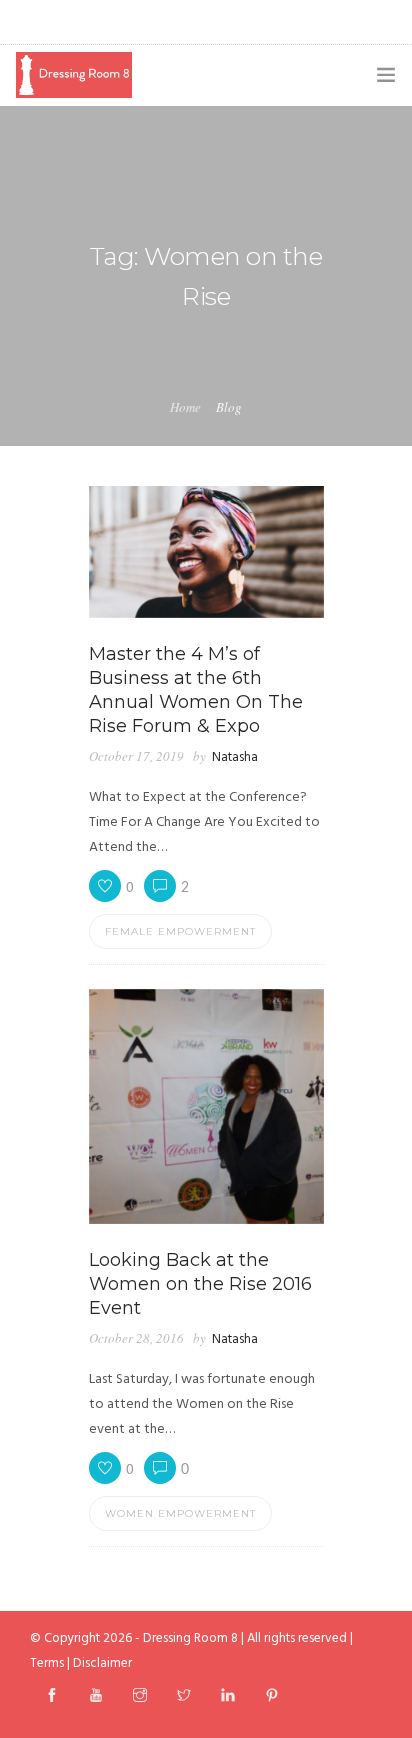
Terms (47, 1663)
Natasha (235, 757)
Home (185, 407)
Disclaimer (102, 1663)
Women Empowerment (180, 1513)
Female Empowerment (180, 931)
